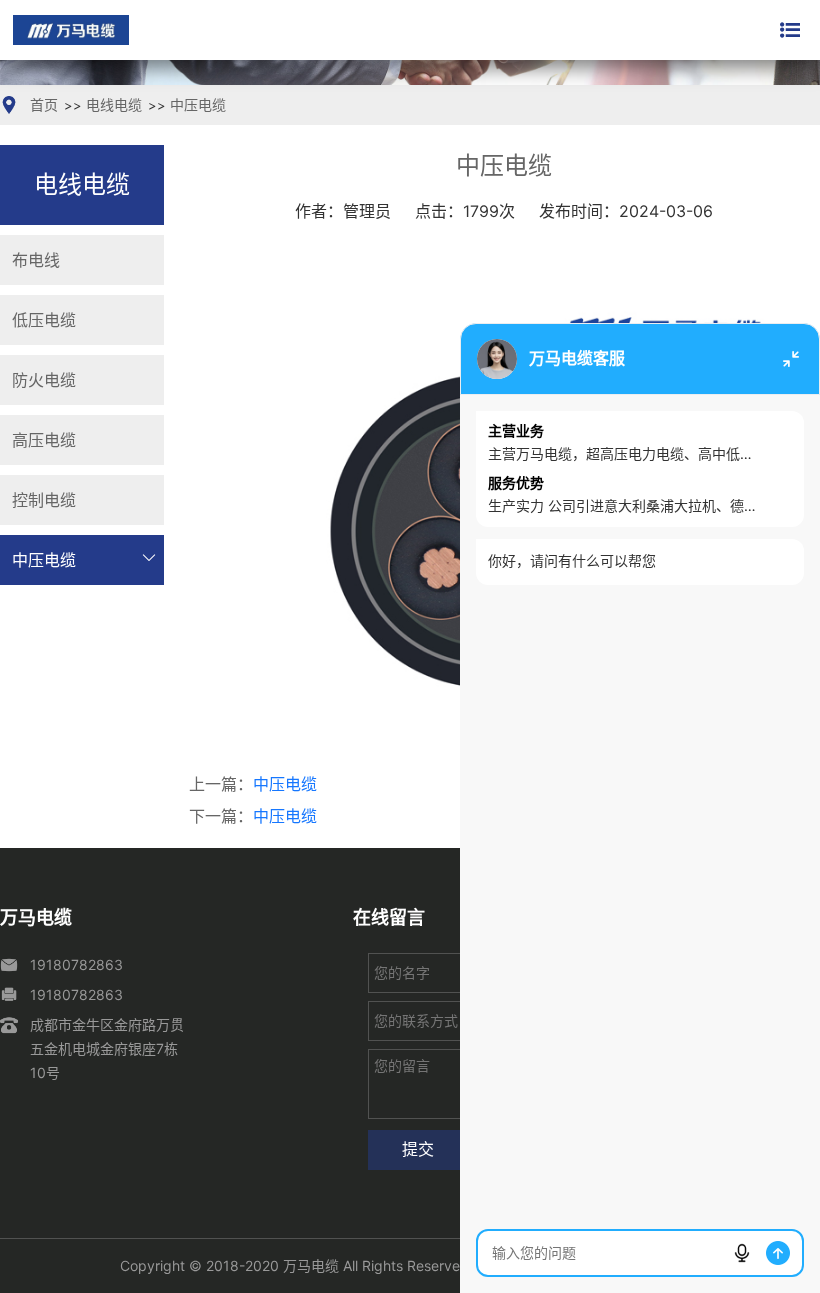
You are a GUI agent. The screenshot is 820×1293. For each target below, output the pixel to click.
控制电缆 (44, 500)
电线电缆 (114, 104)
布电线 (36, 260)
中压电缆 (198, 104)
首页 (44, 104)
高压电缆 (44, 440)
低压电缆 (44, 320)
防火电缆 (44, 380)
